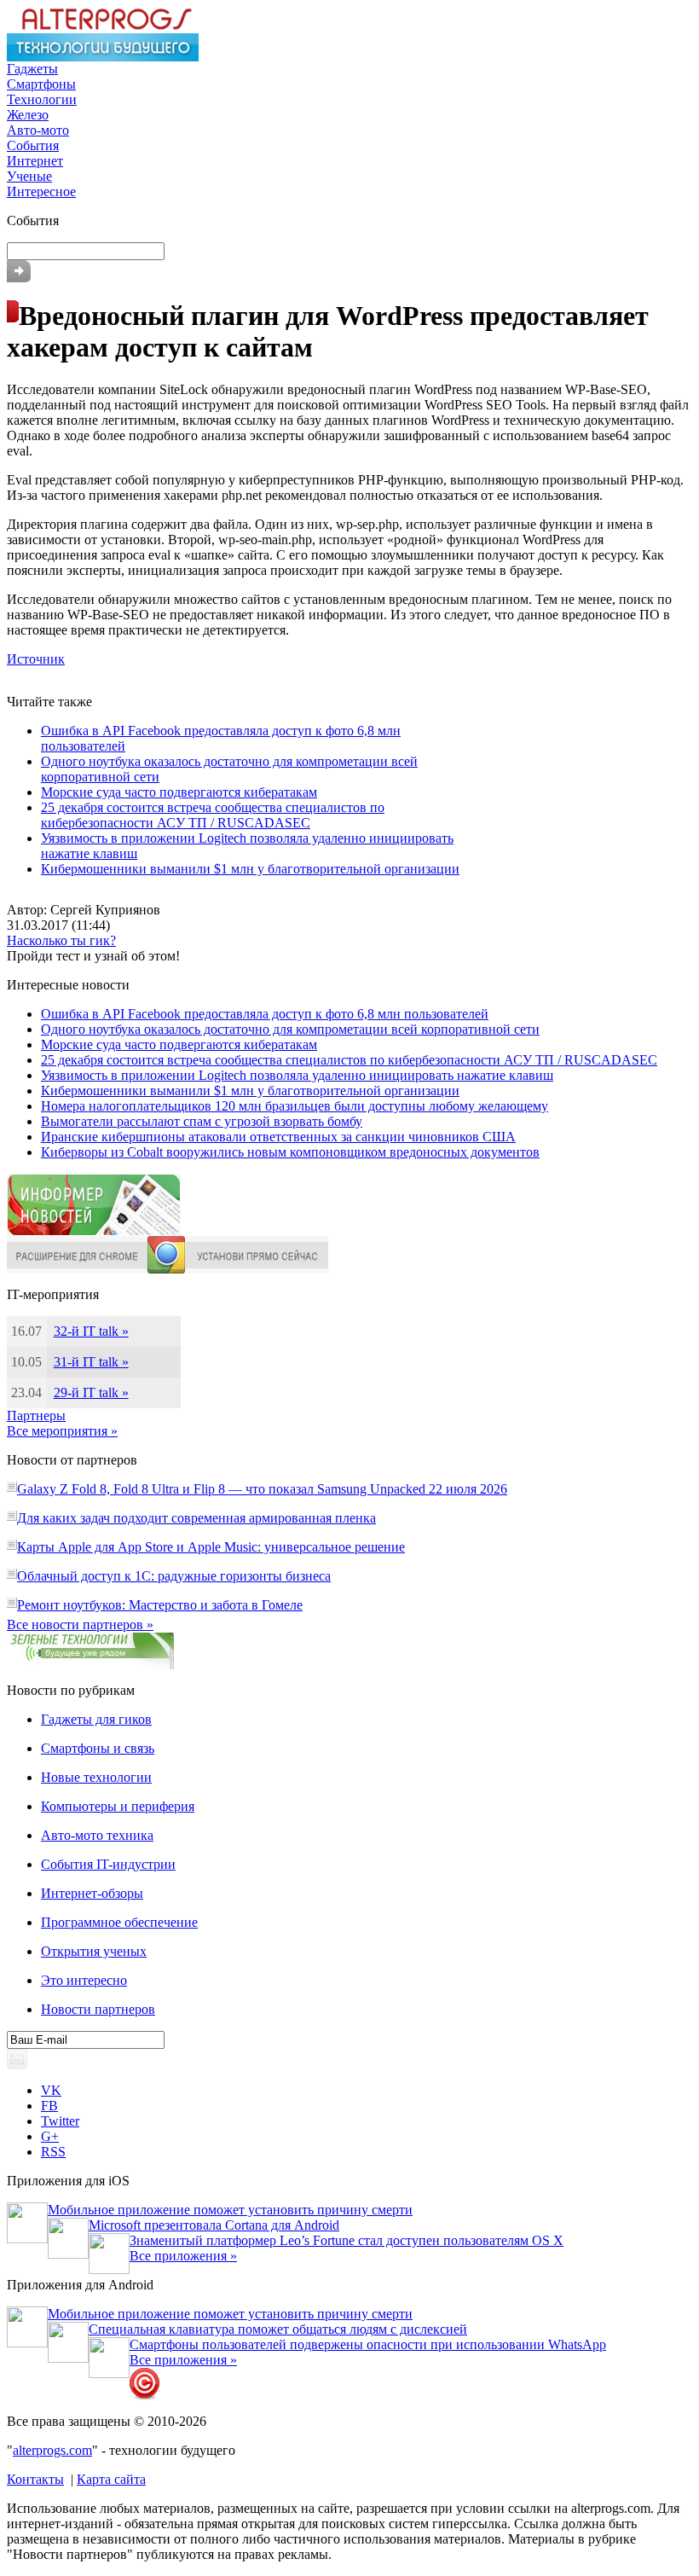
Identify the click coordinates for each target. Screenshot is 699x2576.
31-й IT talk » (91, 1362)
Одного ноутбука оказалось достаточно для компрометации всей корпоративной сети (290, 1029)
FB (49, 2106)
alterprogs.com (52, 2450)
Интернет (35, 161)
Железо (28, 115)
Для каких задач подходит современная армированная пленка (196, 1518)
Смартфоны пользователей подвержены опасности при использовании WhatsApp (368, 2344)
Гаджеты (32, 69)
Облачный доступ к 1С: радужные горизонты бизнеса (174, 1576)
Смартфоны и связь (98, 1748)
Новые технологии (96, 1777)
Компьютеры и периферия (118, 1806)
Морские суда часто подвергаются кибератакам (179, 792)
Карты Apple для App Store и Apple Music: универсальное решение (211, 1547)
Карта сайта (111, 2479)
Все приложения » (183, 2256)
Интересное (41, 191)
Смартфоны (41, 84)
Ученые (29, 176)
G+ (50, 2136)
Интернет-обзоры (92, 1893)
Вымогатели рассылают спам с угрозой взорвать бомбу (202, 1121)
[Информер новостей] (94, 1231)
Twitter (60, 2121)
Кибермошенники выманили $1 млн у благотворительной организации (250, 869)
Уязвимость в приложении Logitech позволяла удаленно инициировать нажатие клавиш (297, 1075)
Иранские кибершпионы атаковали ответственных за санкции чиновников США (278, 1137)
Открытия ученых (94, 1951)
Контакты (35, 2479)
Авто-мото (38, 130)
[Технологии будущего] (103, 57)
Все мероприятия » (62, 1431)
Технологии (42, 99)
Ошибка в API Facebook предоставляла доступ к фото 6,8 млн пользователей (265, 1014)
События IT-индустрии (108, 1864)
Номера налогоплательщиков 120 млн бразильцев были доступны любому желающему (295, 1106)
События (33, 145)
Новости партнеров (98, 2009)
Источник (36, 659)
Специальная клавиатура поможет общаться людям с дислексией (278, 2329)
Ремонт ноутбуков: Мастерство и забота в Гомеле (160, 1605)
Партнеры (36, 1416)
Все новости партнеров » (80, 1625)
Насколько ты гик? (61, 940)
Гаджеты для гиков (96, 1719)
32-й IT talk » (91, 1331)
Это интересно (84, 1980)
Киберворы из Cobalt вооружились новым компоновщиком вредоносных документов (290, 1152)
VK (51, 2090)
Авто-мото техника (97, 1835)
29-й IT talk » (91, 1392)
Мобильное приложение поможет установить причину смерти (230, 2210)
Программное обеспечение (119, 1922)
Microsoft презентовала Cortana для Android (214, 2225)
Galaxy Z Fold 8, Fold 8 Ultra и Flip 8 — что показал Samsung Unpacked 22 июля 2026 (262, 1489)
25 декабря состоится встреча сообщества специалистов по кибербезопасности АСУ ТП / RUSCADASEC (213, 815)
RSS (53, 2152)
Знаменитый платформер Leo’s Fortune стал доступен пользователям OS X (347, 2240)
